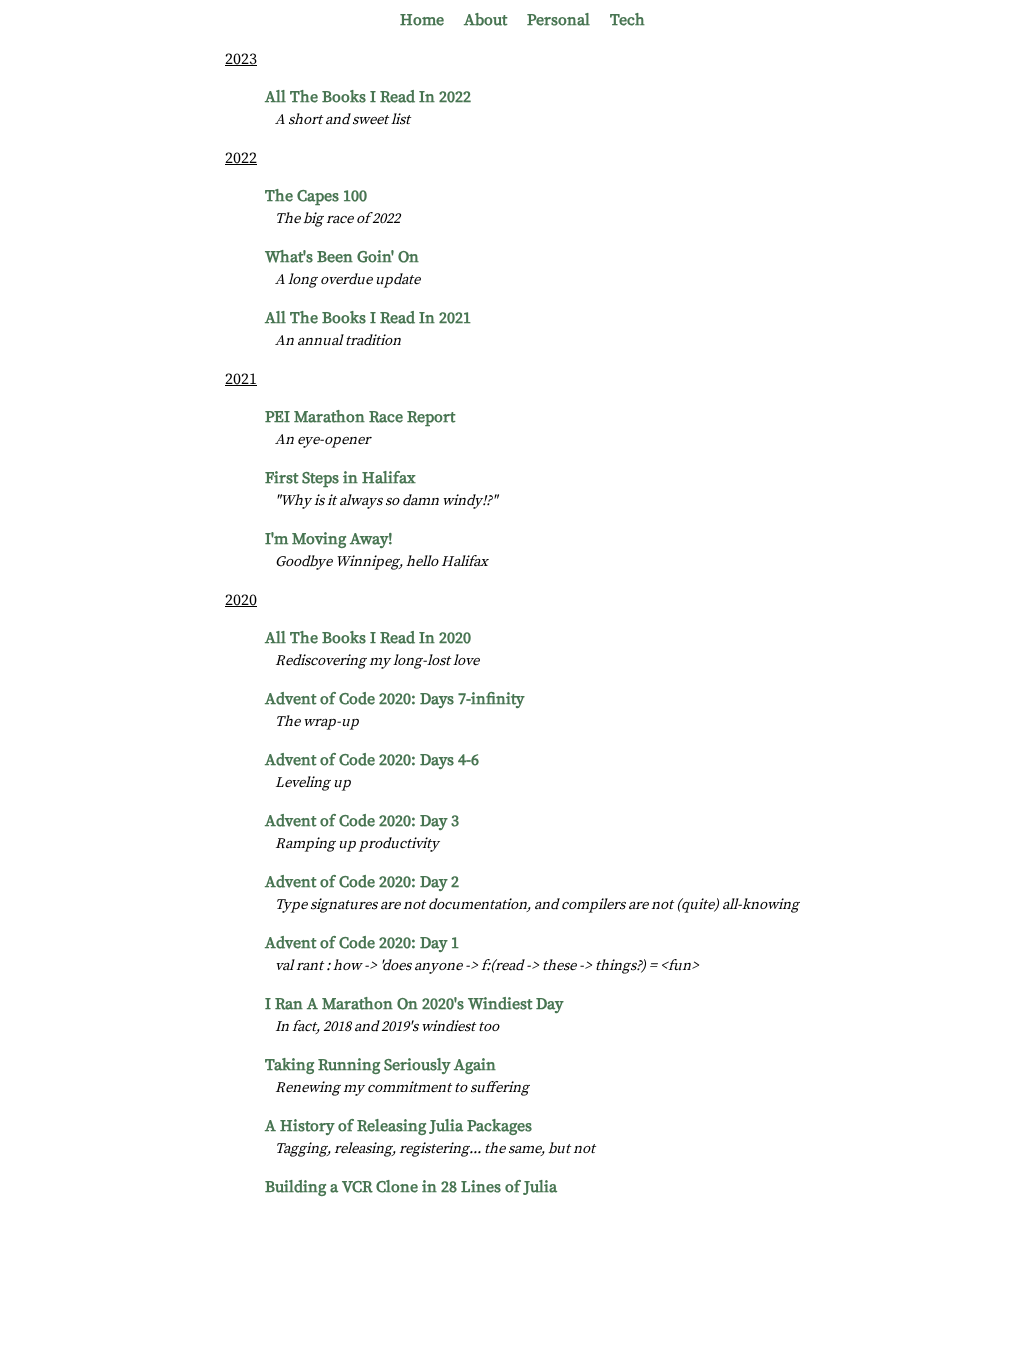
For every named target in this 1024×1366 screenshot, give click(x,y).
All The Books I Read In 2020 (368, 638)
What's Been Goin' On (342, 257)
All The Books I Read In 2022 (368, 97)
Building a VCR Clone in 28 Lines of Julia (411, 1187)
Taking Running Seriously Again (380, 1065)
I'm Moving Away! (329, 539)
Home (422, 20)
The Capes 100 (316, 196)
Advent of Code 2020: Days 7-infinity (394, 699)
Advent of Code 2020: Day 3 (362, 821)
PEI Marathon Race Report (360, 417)
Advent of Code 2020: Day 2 (362, 882)
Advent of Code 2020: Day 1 (362, 943)
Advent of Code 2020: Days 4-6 (372, 760)
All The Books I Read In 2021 (368, 318)
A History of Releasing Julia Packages (398, 1126)
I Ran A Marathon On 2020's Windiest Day (414, 1004)
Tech (627, 20)
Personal (558, 20)
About (485, 20)
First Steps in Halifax (340, 478)
